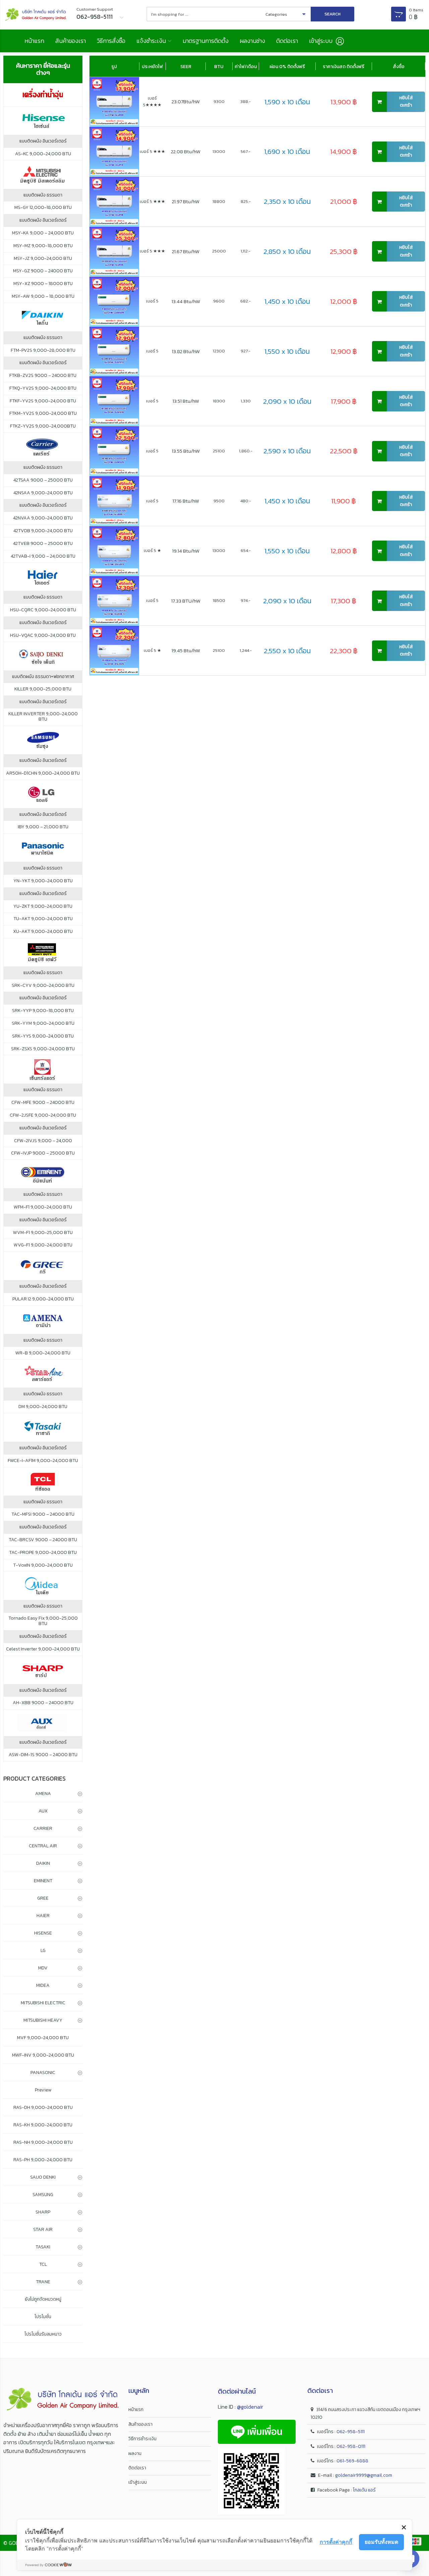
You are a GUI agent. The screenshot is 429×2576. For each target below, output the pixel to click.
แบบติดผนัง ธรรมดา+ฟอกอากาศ (43, 677)
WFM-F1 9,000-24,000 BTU (43, 1207)
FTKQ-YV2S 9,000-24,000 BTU (43, 388)
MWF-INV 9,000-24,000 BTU (43, 2055)
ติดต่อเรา (287, 41)
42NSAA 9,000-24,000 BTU (43, 493)
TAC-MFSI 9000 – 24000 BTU (43, 1514)
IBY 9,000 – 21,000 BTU (43, 827)
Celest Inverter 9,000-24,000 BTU (43, 1649)
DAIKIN (43, 1863)
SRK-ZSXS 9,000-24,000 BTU (43, 1049)
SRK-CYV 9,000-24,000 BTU (43, 986)
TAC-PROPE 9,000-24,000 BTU (43, 1553)
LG (43, 1950)
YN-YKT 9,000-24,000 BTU (43, 881)
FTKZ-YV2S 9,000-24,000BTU (43, 426)
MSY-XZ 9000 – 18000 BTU (43, 284)
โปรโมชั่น (43, 2317)
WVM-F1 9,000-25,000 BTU (43, 1233)
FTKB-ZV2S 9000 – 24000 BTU (43, 376)
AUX (43, 1811)
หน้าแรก (34, 41)
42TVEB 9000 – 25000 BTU (43, 544)
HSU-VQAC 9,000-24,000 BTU (43, 635)
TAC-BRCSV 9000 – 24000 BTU (43, 1540)
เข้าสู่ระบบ (138, 2482)
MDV (43, 1968)
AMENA (43, 1794)
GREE (43, 1898)
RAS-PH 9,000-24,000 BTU (43, 2160)
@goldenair (250, 2407)
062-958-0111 (351, 2446)
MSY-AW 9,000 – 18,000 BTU (43, 296)
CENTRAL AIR (43, 1846)
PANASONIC (43, 2073)
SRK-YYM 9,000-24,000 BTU (43, 1023)
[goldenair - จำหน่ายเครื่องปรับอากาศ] (36, 15)
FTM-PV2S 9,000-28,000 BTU (43, 350)
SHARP (43, 2212)
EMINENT (43, 1881)
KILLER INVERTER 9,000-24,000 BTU (43, 717)
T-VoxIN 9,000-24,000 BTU (43, 1565)
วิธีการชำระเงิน (142, 2439)
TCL (43, 2264)
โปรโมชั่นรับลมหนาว (43, 2334)
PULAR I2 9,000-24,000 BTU (43, 1299)
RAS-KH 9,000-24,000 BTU (43, 2125)
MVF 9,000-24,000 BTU (43, 2038)
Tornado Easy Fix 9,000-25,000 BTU (43, 1621)
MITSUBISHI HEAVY (43, 2020)
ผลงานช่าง (252, 41)
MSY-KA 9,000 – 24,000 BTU (43, 233)
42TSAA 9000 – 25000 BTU (43, 480)
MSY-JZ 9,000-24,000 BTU (43, 259)
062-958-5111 (351, 2432)
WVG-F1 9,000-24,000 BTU (43, 1245)
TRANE (43, 2282)
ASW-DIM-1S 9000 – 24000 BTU (43, 1755)
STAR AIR (43, 2229)
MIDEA (43, 1985)
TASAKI (43, 2247)
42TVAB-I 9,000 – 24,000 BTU (43, 556)
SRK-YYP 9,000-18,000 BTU (43, 1011)
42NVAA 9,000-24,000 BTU (43, 518)
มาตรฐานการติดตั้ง (206, 41)
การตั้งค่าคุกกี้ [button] (336, 2542)
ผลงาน (135, 2453)
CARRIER (43, 1828)
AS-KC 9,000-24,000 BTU (43, 154)
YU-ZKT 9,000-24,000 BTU (43, 906)
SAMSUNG (43, 2195)
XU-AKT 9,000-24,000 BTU (43, 932)
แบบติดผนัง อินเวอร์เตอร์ (43, 141)
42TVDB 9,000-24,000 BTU (43, 531)
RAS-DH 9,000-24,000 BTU (43, 2107)
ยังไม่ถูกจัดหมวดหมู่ (43, 2299)
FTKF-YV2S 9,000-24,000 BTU (43, 401)
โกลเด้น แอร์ (364, 2490)
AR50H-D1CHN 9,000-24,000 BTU (43, 773)
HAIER (43, 1916)
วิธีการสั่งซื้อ (111, 41)
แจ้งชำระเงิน (151, 41)
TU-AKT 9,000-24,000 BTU (43, 919)
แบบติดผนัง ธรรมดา (43, 195)
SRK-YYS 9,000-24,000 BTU (43, 1036)
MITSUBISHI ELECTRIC (43, 2003)
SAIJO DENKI (43, 2177)
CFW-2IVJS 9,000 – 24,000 (43, 1141)
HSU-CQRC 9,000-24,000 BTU (43, 610)
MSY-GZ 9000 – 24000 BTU (43, 271)
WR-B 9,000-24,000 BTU (43, 1353)
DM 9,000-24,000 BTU (43, 1407)
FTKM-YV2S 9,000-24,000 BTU (43, 413)
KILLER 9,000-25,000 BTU (43, 689)
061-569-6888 (352, 2461)
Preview (43, 2090)
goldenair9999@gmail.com (364, 2475)
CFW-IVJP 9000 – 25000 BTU (43, 1153)
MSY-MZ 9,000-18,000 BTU (43, 246)
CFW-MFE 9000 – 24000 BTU (43, 1103)
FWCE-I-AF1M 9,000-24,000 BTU (43, 1461)
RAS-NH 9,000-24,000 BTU (43, 2142)
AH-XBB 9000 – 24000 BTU (43, 1703)
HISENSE (43, 1933)
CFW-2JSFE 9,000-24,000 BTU (43, 1115)
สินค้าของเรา (71, 41)
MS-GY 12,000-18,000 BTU (43, 208)
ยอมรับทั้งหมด (381, 2542)
